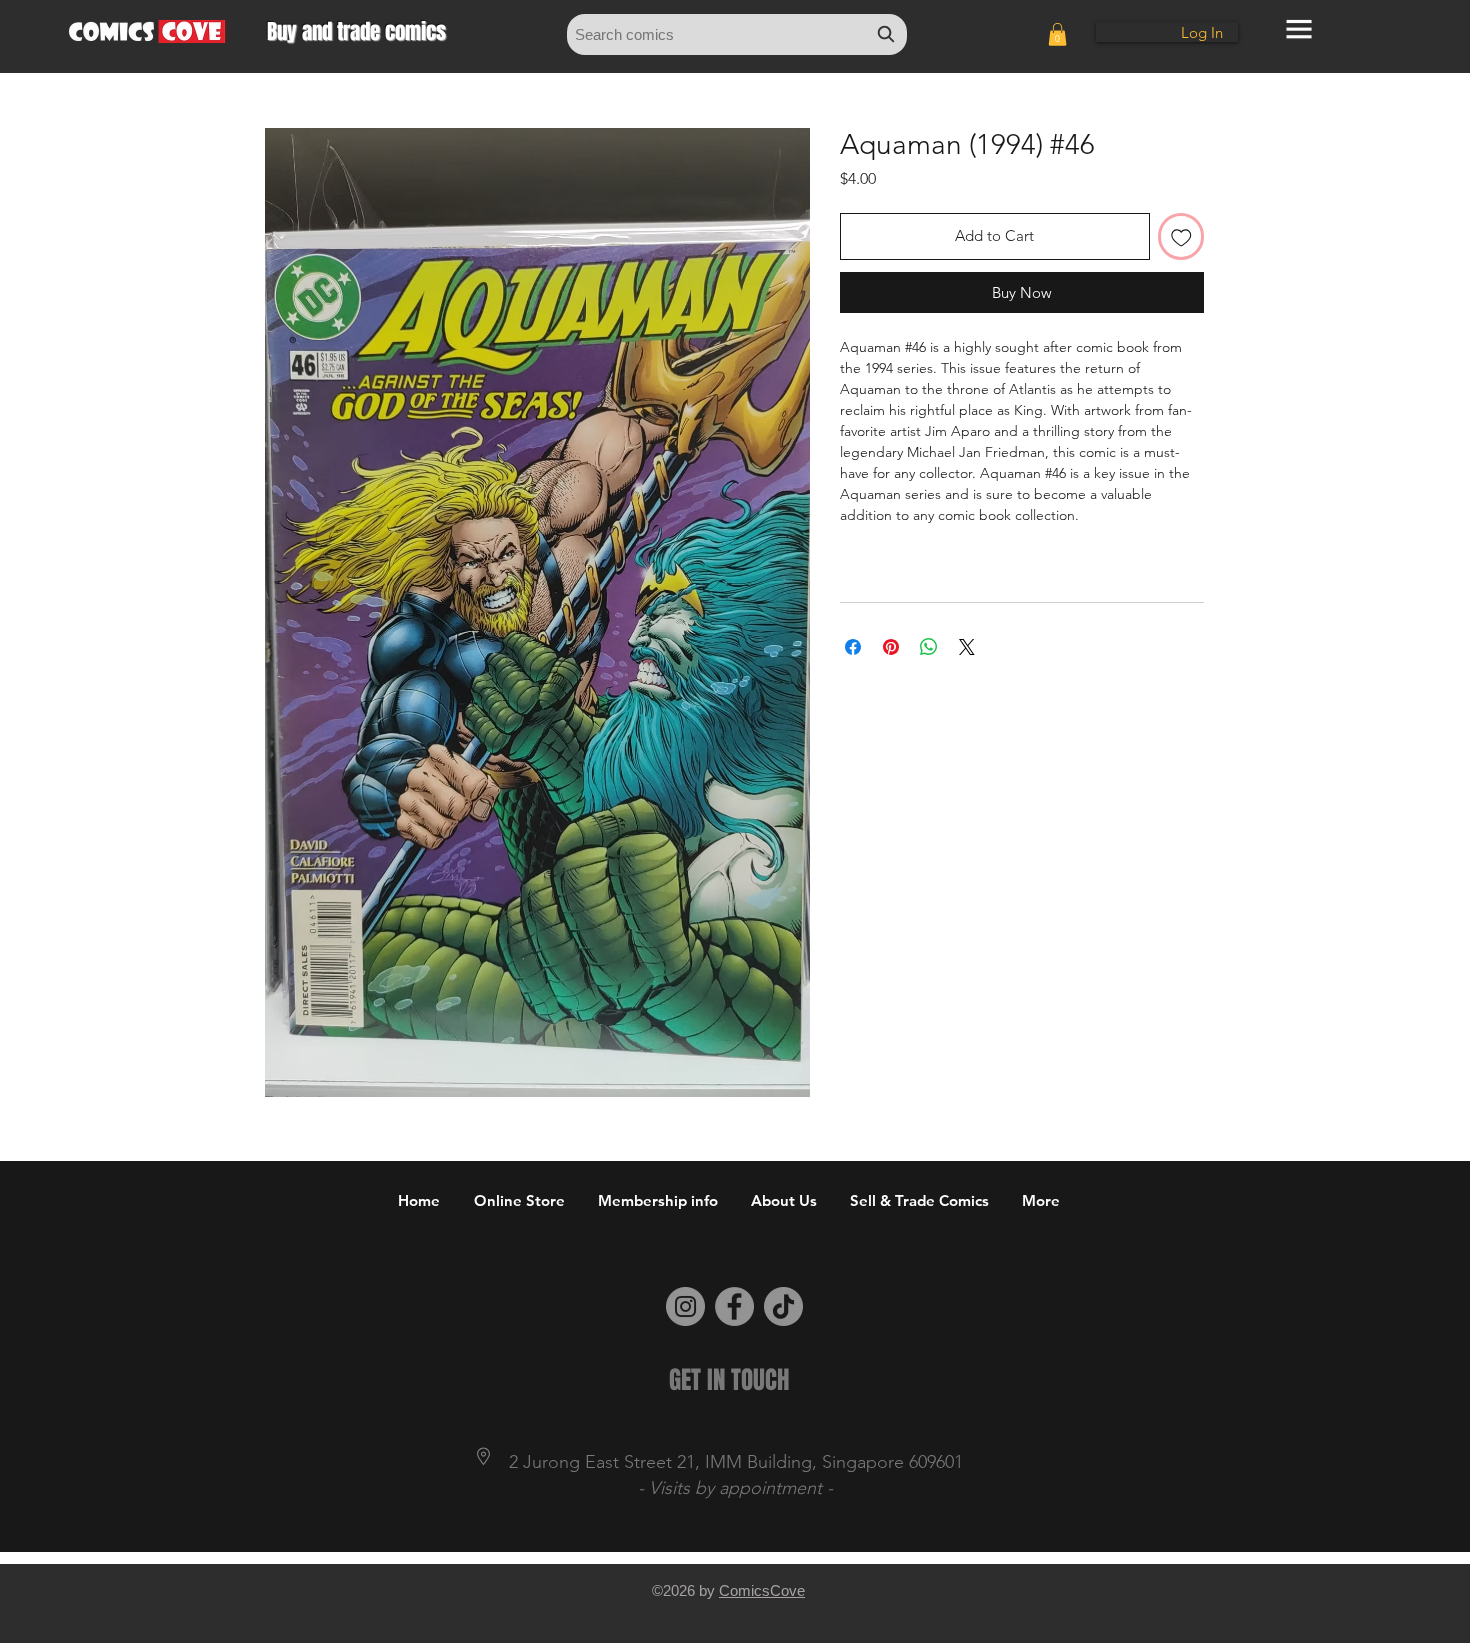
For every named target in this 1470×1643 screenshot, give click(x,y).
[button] (1057, 34)
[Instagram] (685, 1306)
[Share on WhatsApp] (929, 647)
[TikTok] (783, 1306)
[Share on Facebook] (853, 647)
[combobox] (737, 34)
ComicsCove (762, 1590)
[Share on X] (967, 647)
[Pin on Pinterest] (891, 647)
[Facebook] (734, 1306)
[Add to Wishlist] (1181, 236)
